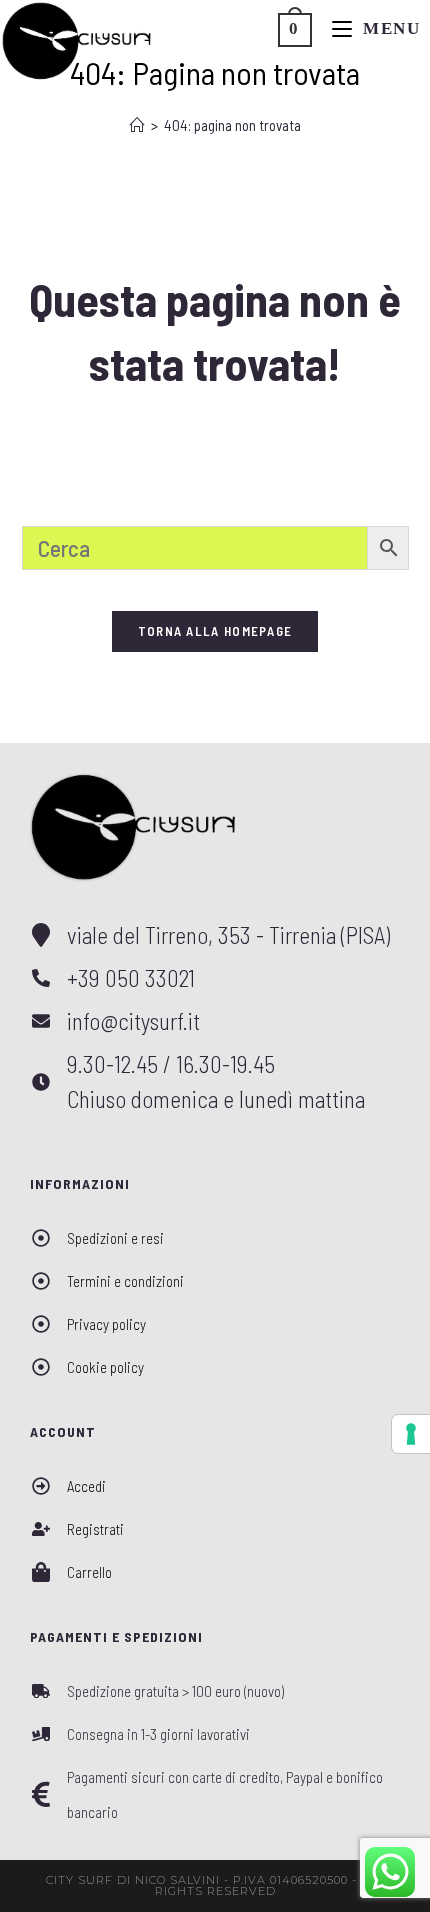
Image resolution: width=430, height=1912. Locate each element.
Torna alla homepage (215, 631)
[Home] (137, 125)
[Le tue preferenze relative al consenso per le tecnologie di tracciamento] (411, 1434)
